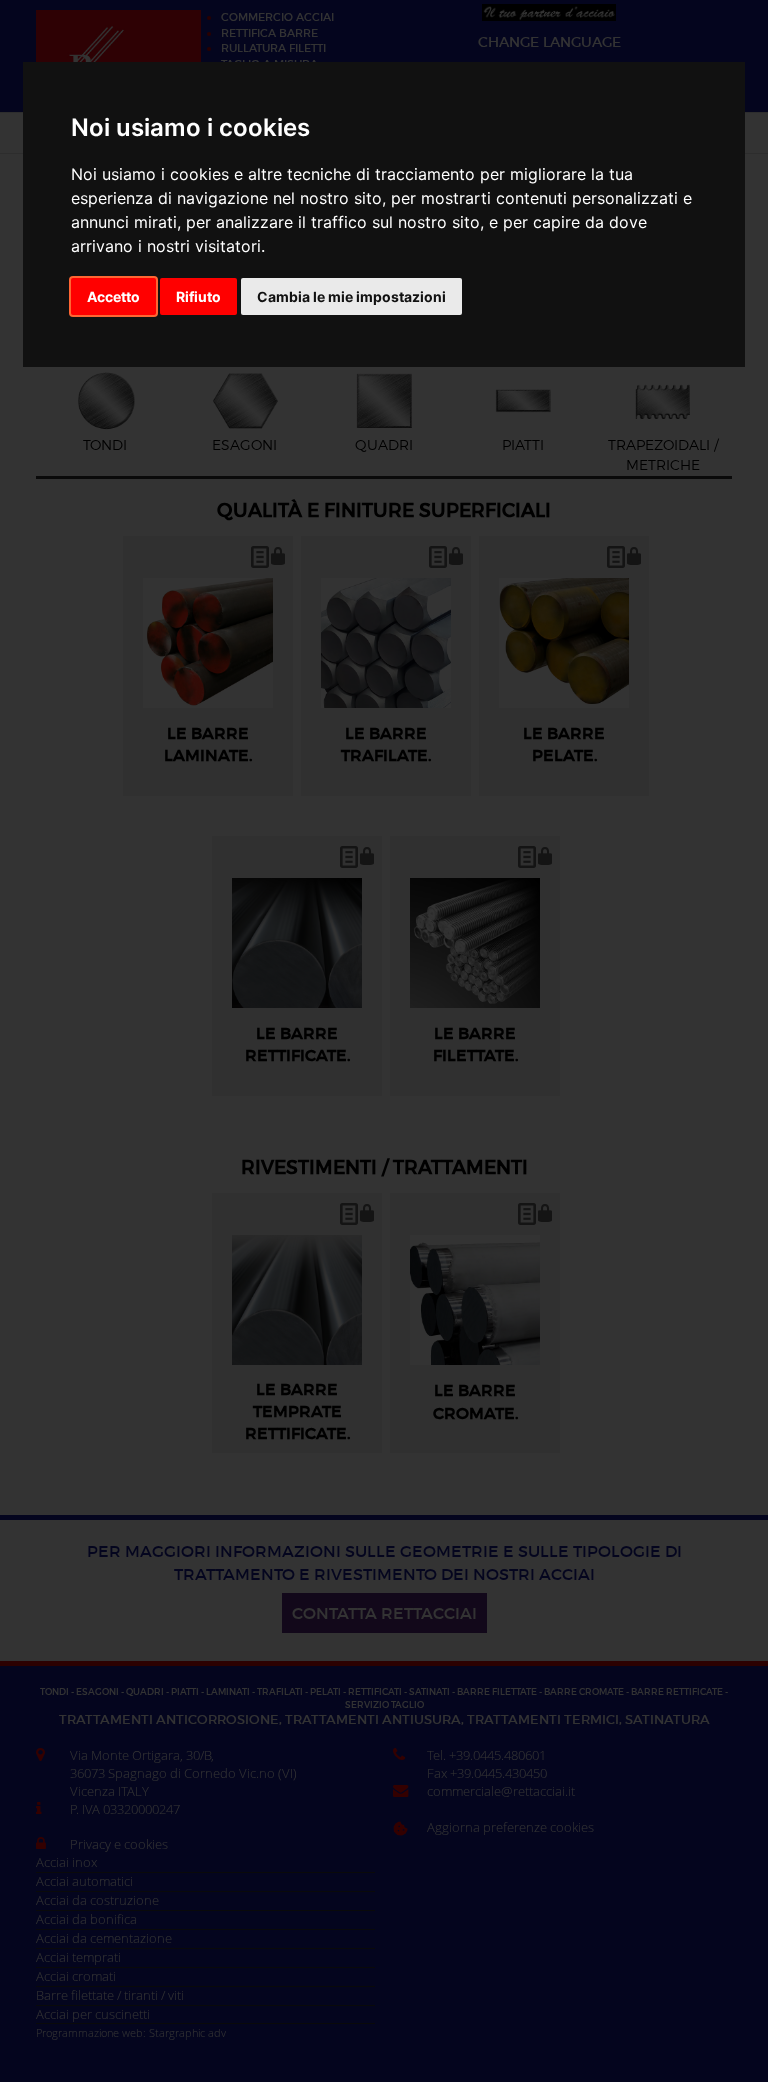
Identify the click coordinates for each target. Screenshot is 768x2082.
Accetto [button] (113, 296)
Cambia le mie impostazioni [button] (351, 296)
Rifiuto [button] (198, 296)
